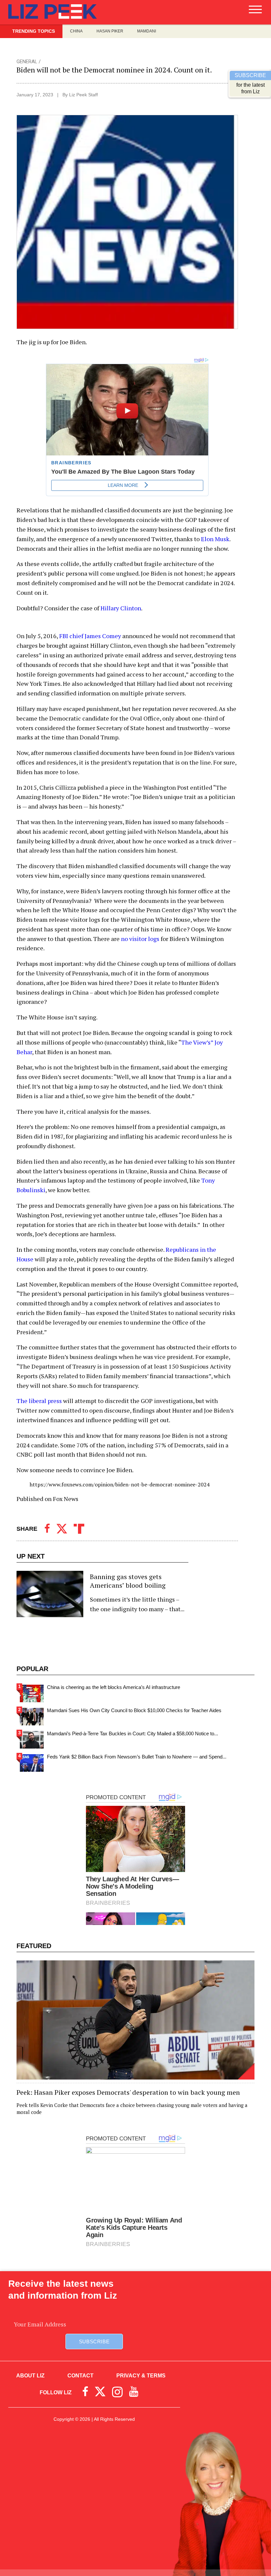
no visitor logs (140, 939)
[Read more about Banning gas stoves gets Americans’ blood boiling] (102, 1594)
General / (29, 62)
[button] (255, 12)
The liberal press (39, 1401)
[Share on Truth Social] (79, 1529)
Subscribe (94, 2342)
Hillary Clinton (121, 608)
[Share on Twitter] (62, 1529)
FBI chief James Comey (91, 636)
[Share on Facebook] (47, 1529)
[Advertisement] (135, 2488)
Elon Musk (215, 539)
